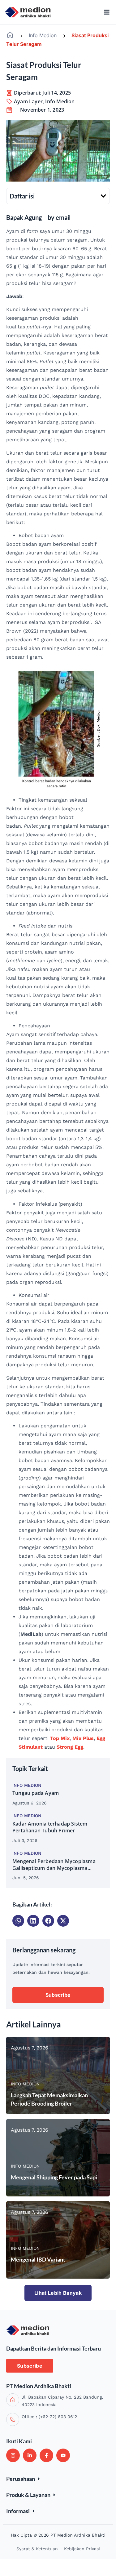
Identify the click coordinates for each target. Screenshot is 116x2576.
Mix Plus (83, 1738)
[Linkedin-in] (30, 2455)
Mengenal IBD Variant (38, 2259)
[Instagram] (13, 2455)
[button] (103, 196)
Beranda (10, 35)
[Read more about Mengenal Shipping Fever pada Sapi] (58, 2158)
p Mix (63, 1738)
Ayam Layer (28, 101)
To (53, 1738)
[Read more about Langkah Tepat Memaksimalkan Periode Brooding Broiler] (58, 2075)
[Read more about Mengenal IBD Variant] (58, 2240)
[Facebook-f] (46, 2455)
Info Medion (43, 35)
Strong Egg (70, 1747)
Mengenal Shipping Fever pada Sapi (54, 2177)
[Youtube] (63, 2455)
